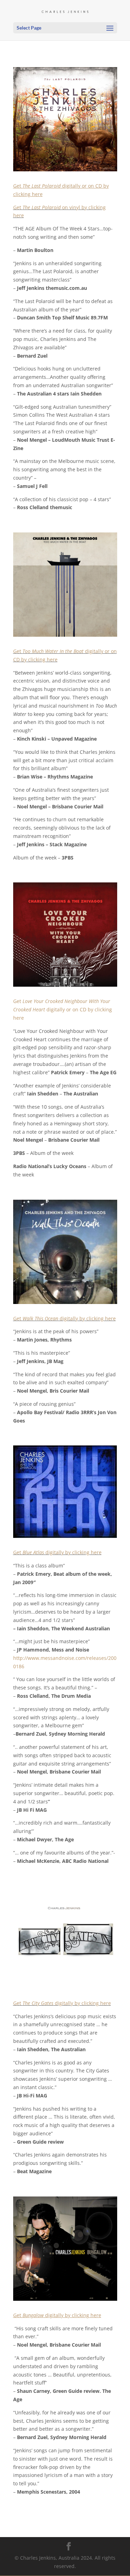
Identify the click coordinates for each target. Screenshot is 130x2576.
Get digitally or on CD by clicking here (63, 1009)
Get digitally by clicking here (64, 1318)
